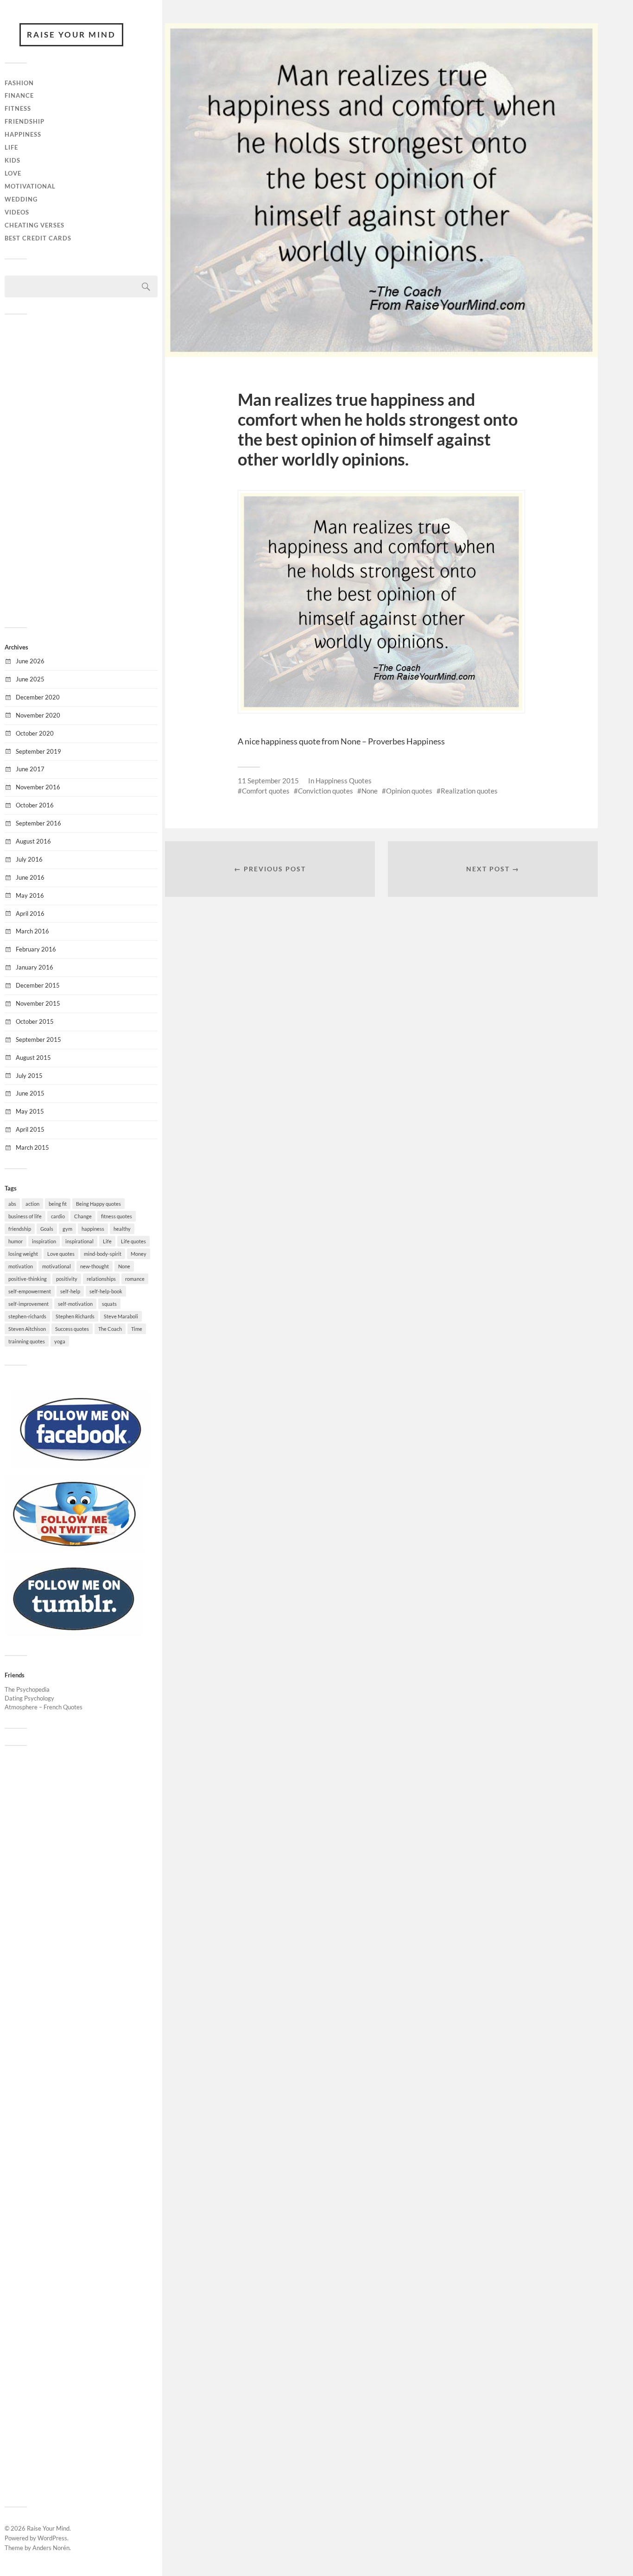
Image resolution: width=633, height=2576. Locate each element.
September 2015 (38, 1039)
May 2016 (30, 895)
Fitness (18, 108)
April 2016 (30, 913)
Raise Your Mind (71, 35)
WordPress (52, 2538)
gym (67, 1229)
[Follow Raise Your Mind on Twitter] (74, 1549)
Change (83, 1216)
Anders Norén (51, 2548)
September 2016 (38, 823)
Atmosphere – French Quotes (44, 1707)
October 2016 (35, 805)
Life (11, 147)
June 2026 (30, 661)
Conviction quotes (326, 791)
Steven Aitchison (27, 1329)
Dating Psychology (29, 1698)
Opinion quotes (409, 791)
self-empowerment (30, 1291)
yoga (60, 1341)
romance (135, 1279)
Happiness (23, 134)
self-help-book (106, 1291)
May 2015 (30, 1111)
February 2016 (36, 949)
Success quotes (72, 1329)
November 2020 (38, 715)
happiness (93, 1229)
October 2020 (35, 733)
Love (13, 173)
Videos (17, 212)
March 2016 (32, 931)
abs (12, 1204)
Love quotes (61, 1254)
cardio (58, 1216)
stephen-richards (27, 1316)
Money (139, 1254)
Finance (19, 95)
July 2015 (29, 1076)
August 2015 (33, 1058)
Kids (13, 160)
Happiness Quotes (344, 781)
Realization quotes (469, 791)
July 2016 (29, 859)
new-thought (95, 1266)
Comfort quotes (266, 791)
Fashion (19, 83)
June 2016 (30, 877)
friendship (20, 1229)
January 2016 (35, 967)
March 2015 (32, 1147)
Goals (47, 1229)
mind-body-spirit (103, 1254)
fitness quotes (117, 1216)
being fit (58, 1204)
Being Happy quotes (98, 1204)
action (32, 1204)
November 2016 (38, 787)
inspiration (44, 1241)
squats (109, 1304)
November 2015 (38, 1003)
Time (137, 1329)
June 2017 (30, 769)
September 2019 (38, 751)
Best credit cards (38, 238)
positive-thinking (28, 1279)
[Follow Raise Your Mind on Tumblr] (74, 1634)
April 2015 (30, 1129)
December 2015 (38, 985)
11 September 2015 (268, 781)
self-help (70, 1291)
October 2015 (35, 1021)
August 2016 (33, 841)
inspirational (79, 1241)
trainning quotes (27, 1341)
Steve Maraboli (121, 1316)
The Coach (110, 1329)
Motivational (30, 186)
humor (16, 1241)
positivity (67, 1279)
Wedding (21, 199)
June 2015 (30, 1093)
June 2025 (30, 679)
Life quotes (133, 1241)
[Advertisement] (81, 470)
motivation (21, 1266)
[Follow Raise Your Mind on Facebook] (81, 1465)
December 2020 (38, 697)
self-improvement (28, 1304)
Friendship (25, 121)
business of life (25, 1216)
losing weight (23, 1254)
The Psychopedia (27, 1689)
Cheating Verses (35, 225)
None (124, 1266)
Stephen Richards (75, 1316)
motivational (57, 1266)
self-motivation (75, 1304)
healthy (122, 1229)
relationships (101, 1279)
